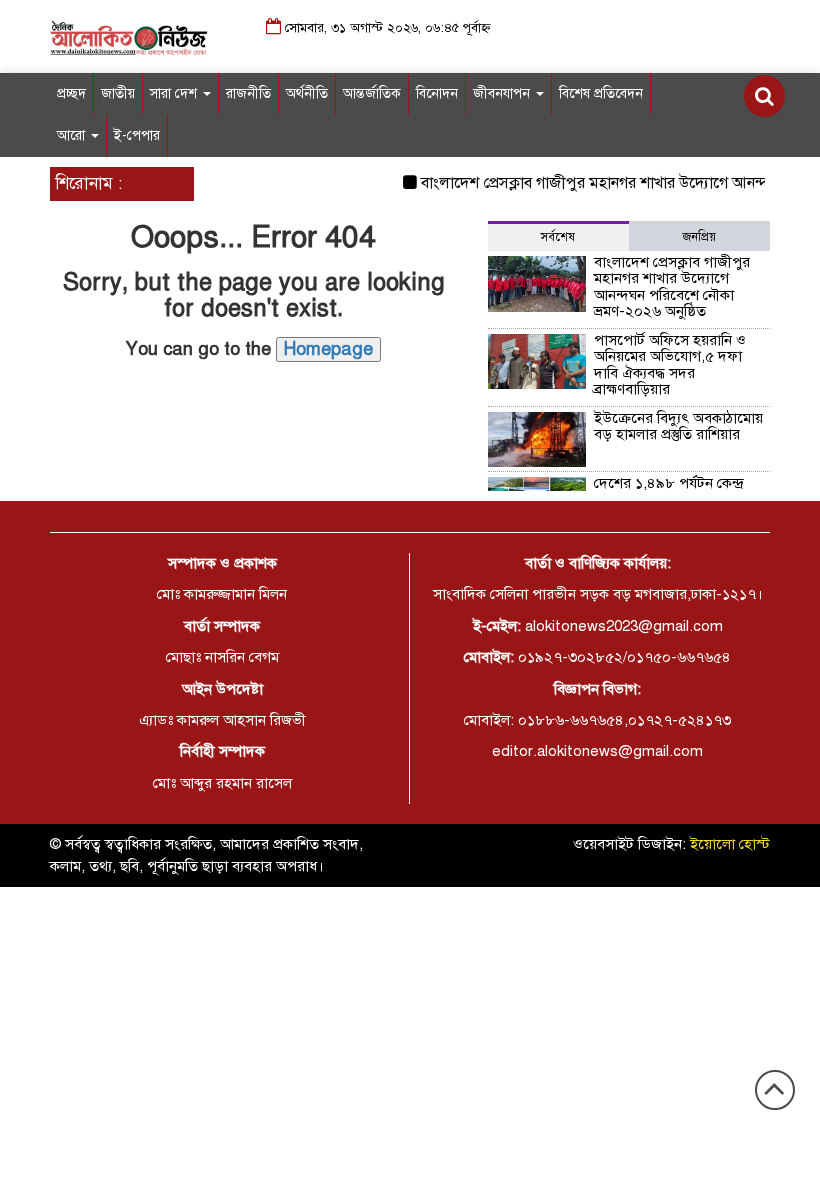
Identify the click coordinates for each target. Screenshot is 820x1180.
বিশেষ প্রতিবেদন (601, 93)
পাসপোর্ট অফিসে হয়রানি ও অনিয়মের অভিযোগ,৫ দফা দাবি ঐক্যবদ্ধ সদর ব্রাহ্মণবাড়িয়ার (670, 365)
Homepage (328, 349)
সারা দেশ (175, 93)
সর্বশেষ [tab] (558, 237)
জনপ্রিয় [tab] (699, 237)
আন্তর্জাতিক (372, 93)
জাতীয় (118, 93)
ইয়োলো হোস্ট (730, 844)
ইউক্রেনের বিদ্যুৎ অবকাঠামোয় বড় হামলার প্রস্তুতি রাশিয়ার (678, 426)
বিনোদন (437, 93)
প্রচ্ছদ (71, 93)
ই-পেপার (137, 135)
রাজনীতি (248, 93)
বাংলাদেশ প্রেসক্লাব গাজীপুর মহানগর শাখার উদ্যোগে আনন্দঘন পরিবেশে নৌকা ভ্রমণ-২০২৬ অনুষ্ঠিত (672, 287)
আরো (73, 135)
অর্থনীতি (307, 93)
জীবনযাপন (503, 93)
